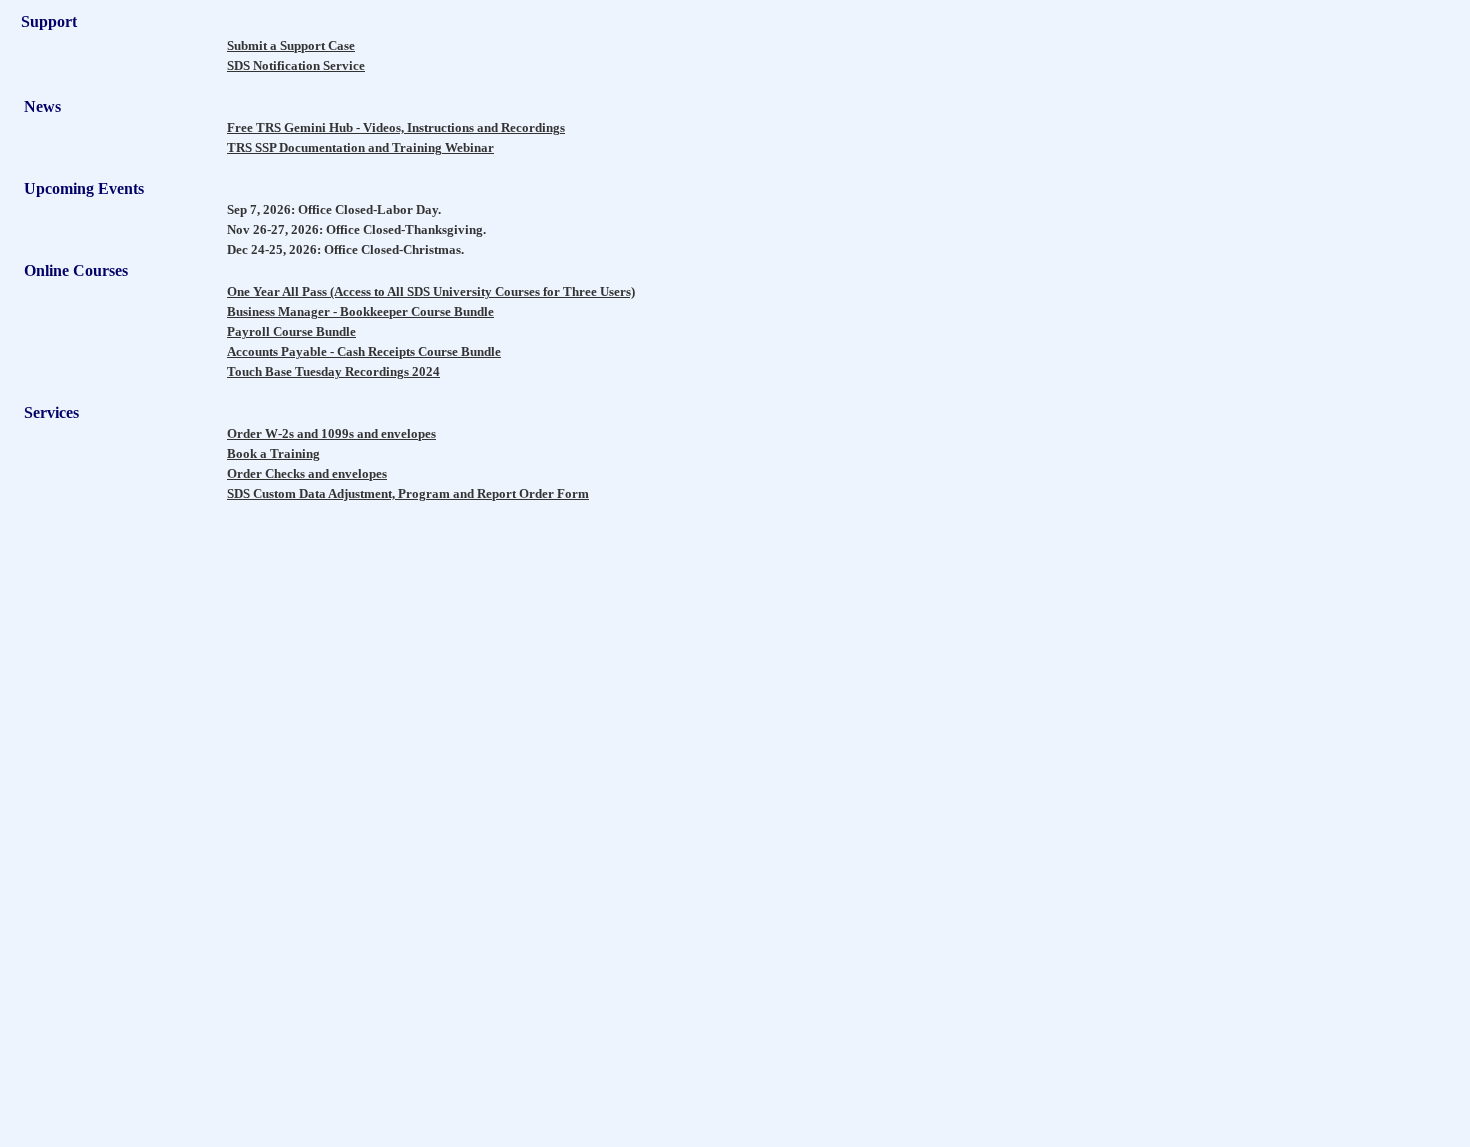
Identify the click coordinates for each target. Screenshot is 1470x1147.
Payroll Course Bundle (291, 331)
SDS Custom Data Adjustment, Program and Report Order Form (408, 493)
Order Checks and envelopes (307, 473)
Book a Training (273, 453)
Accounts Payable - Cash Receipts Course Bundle (364, 351)
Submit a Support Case (291, 45)
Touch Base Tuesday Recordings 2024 (333, 371)
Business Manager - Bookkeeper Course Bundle (360, 311)
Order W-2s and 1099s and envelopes (331, 433)
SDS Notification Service (296, 65)
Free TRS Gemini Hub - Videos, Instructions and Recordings (396, 127)
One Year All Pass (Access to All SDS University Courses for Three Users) (431, 291)
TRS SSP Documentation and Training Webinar (360, 147)
